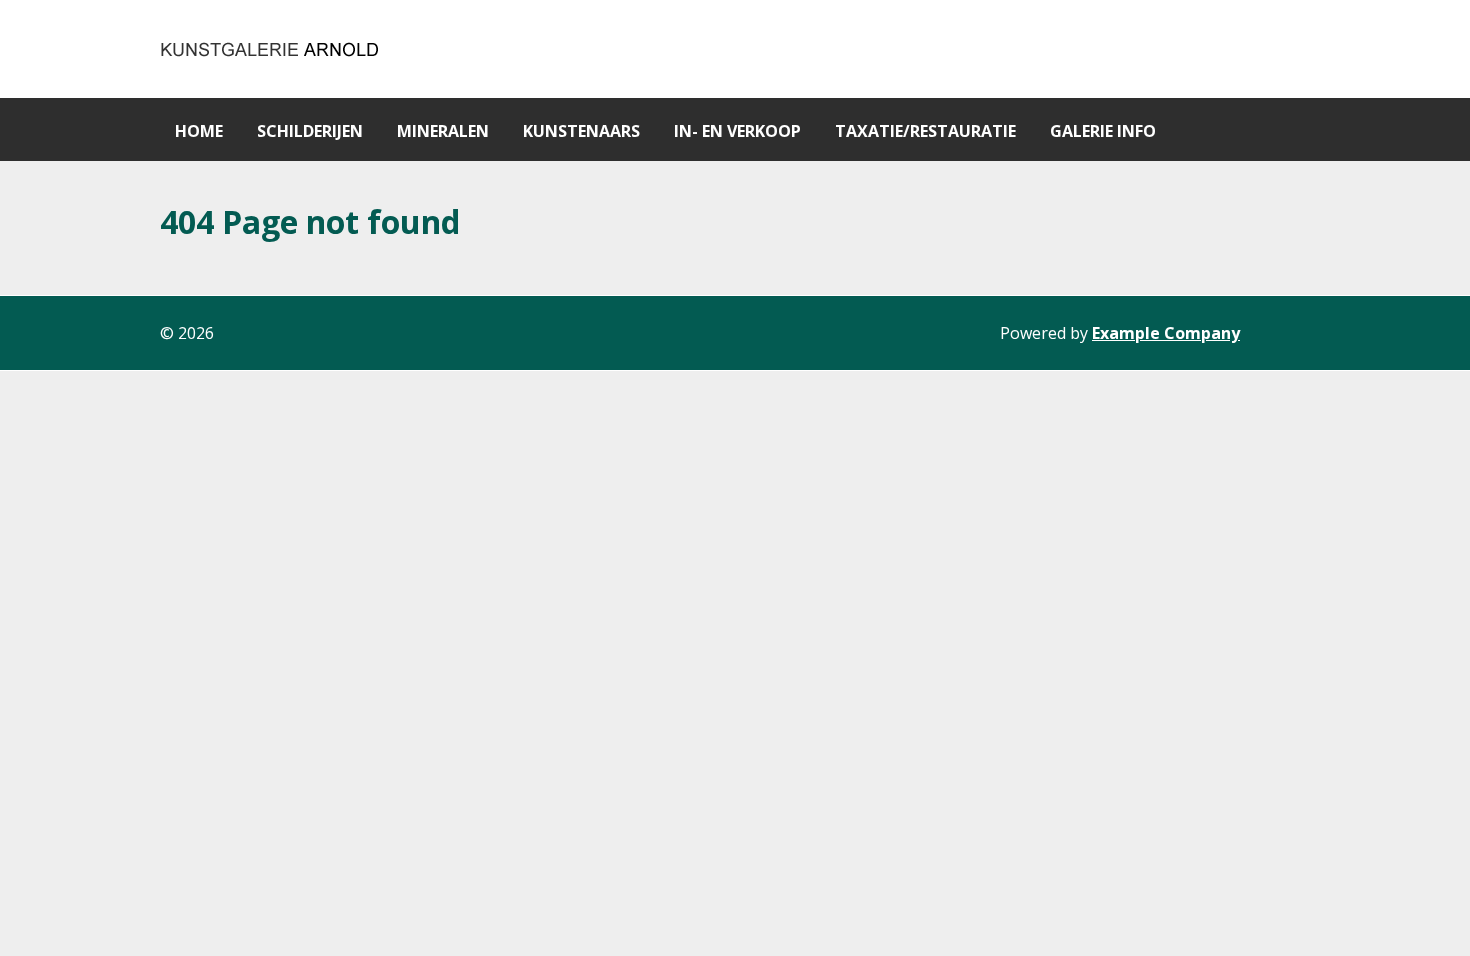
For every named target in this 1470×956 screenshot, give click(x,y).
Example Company (1166, 333)
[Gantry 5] (271, 49)
